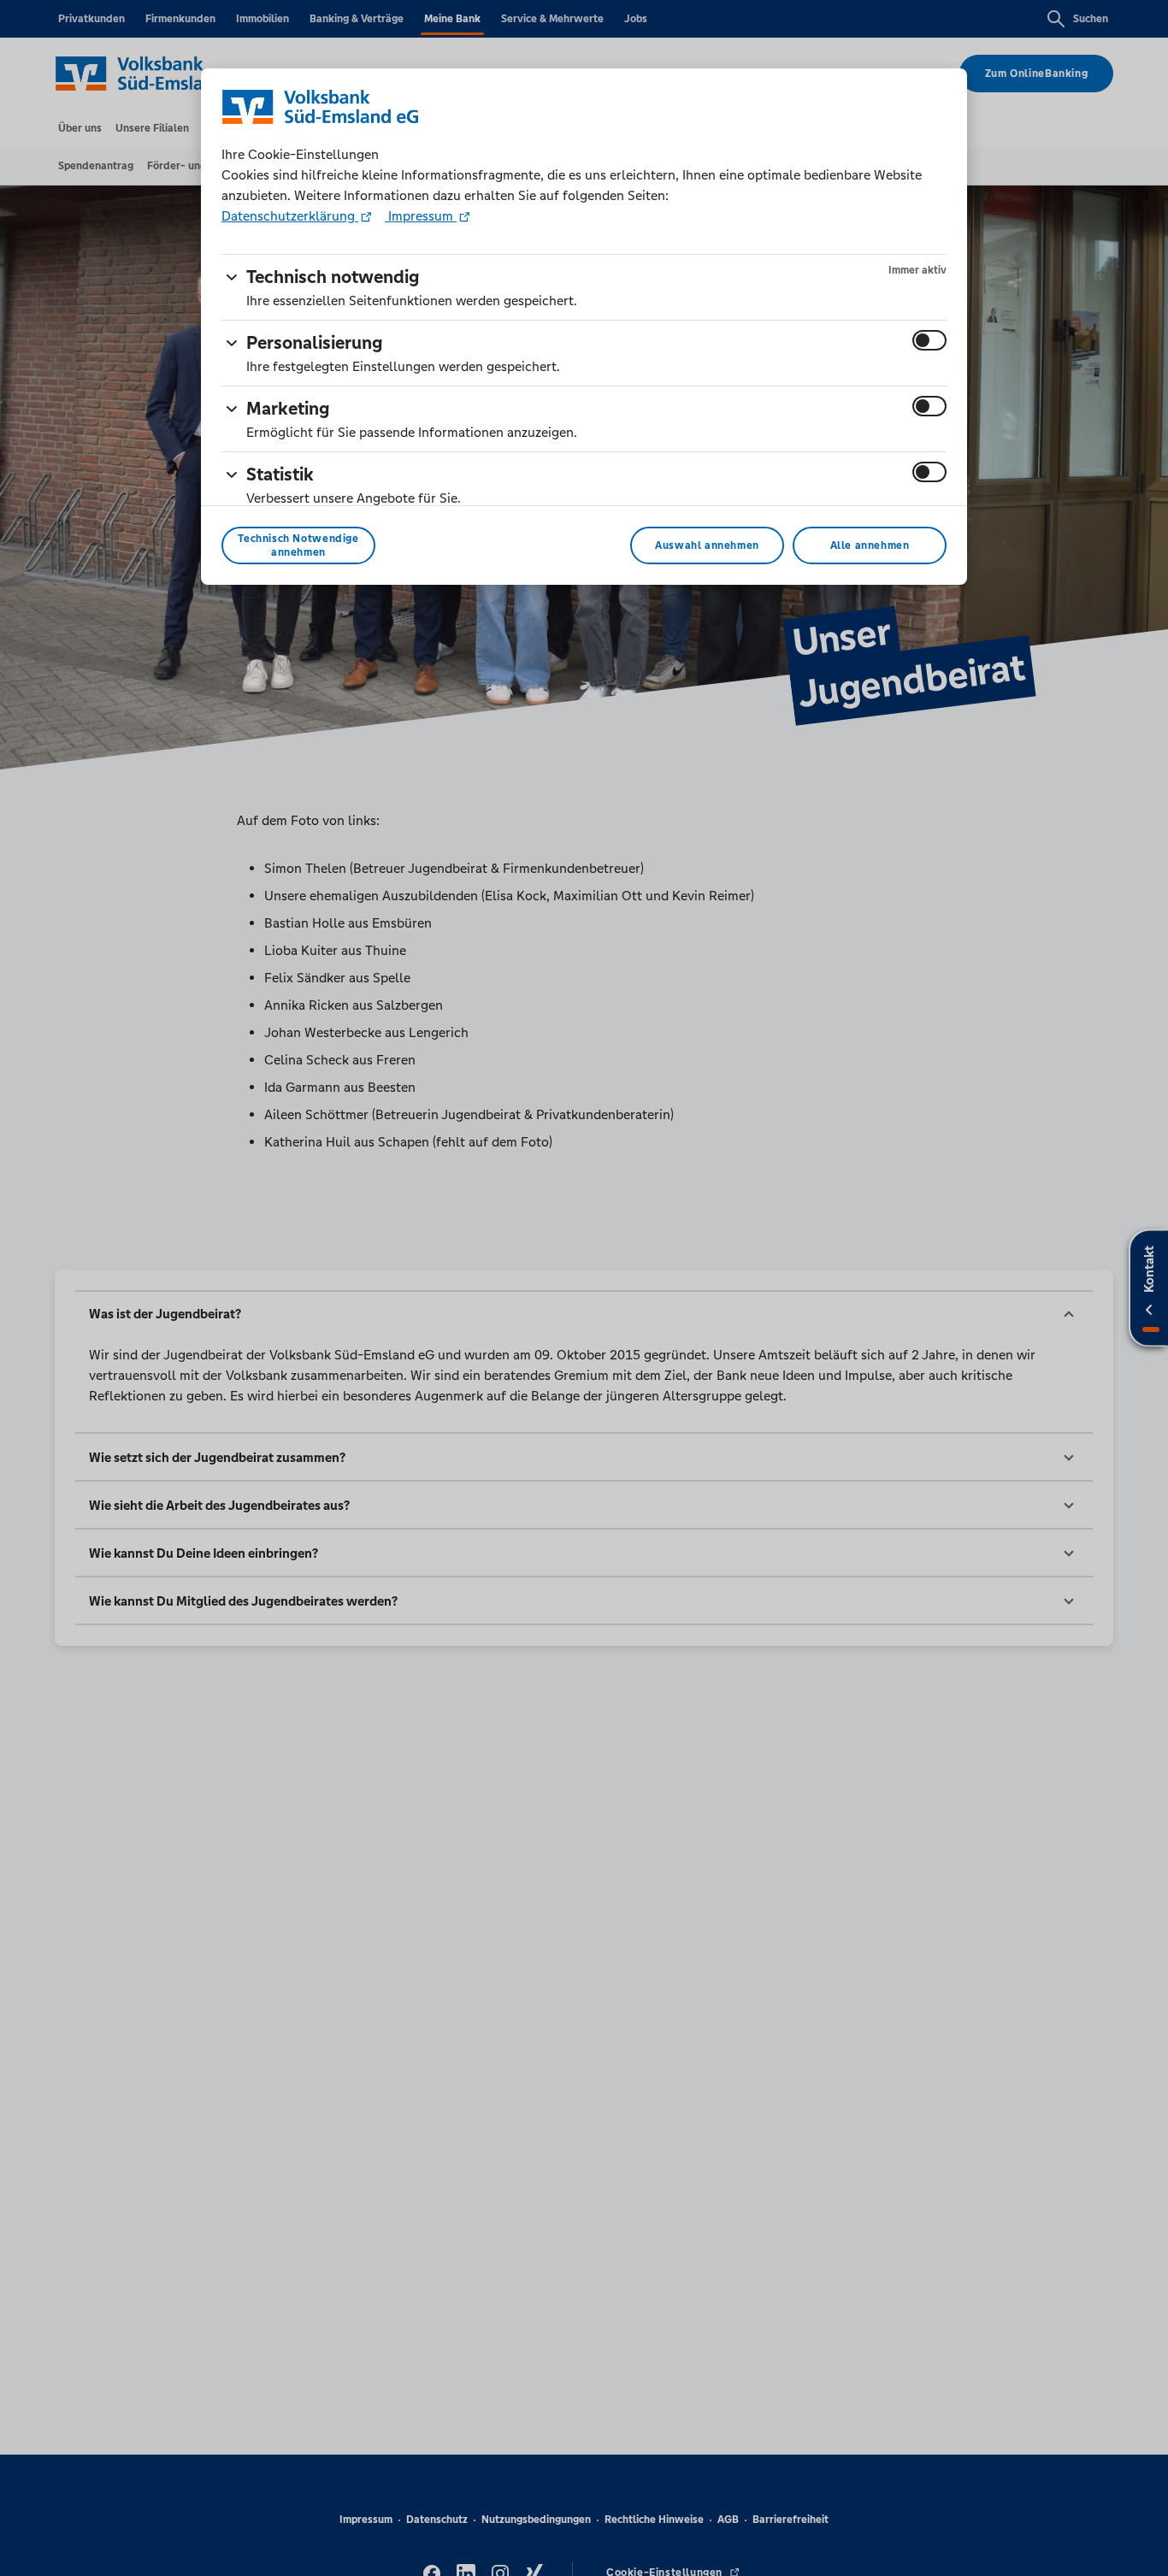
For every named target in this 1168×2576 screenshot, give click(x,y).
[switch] (929, 340)
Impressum (421, 216)
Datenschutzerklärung (290, 216)
